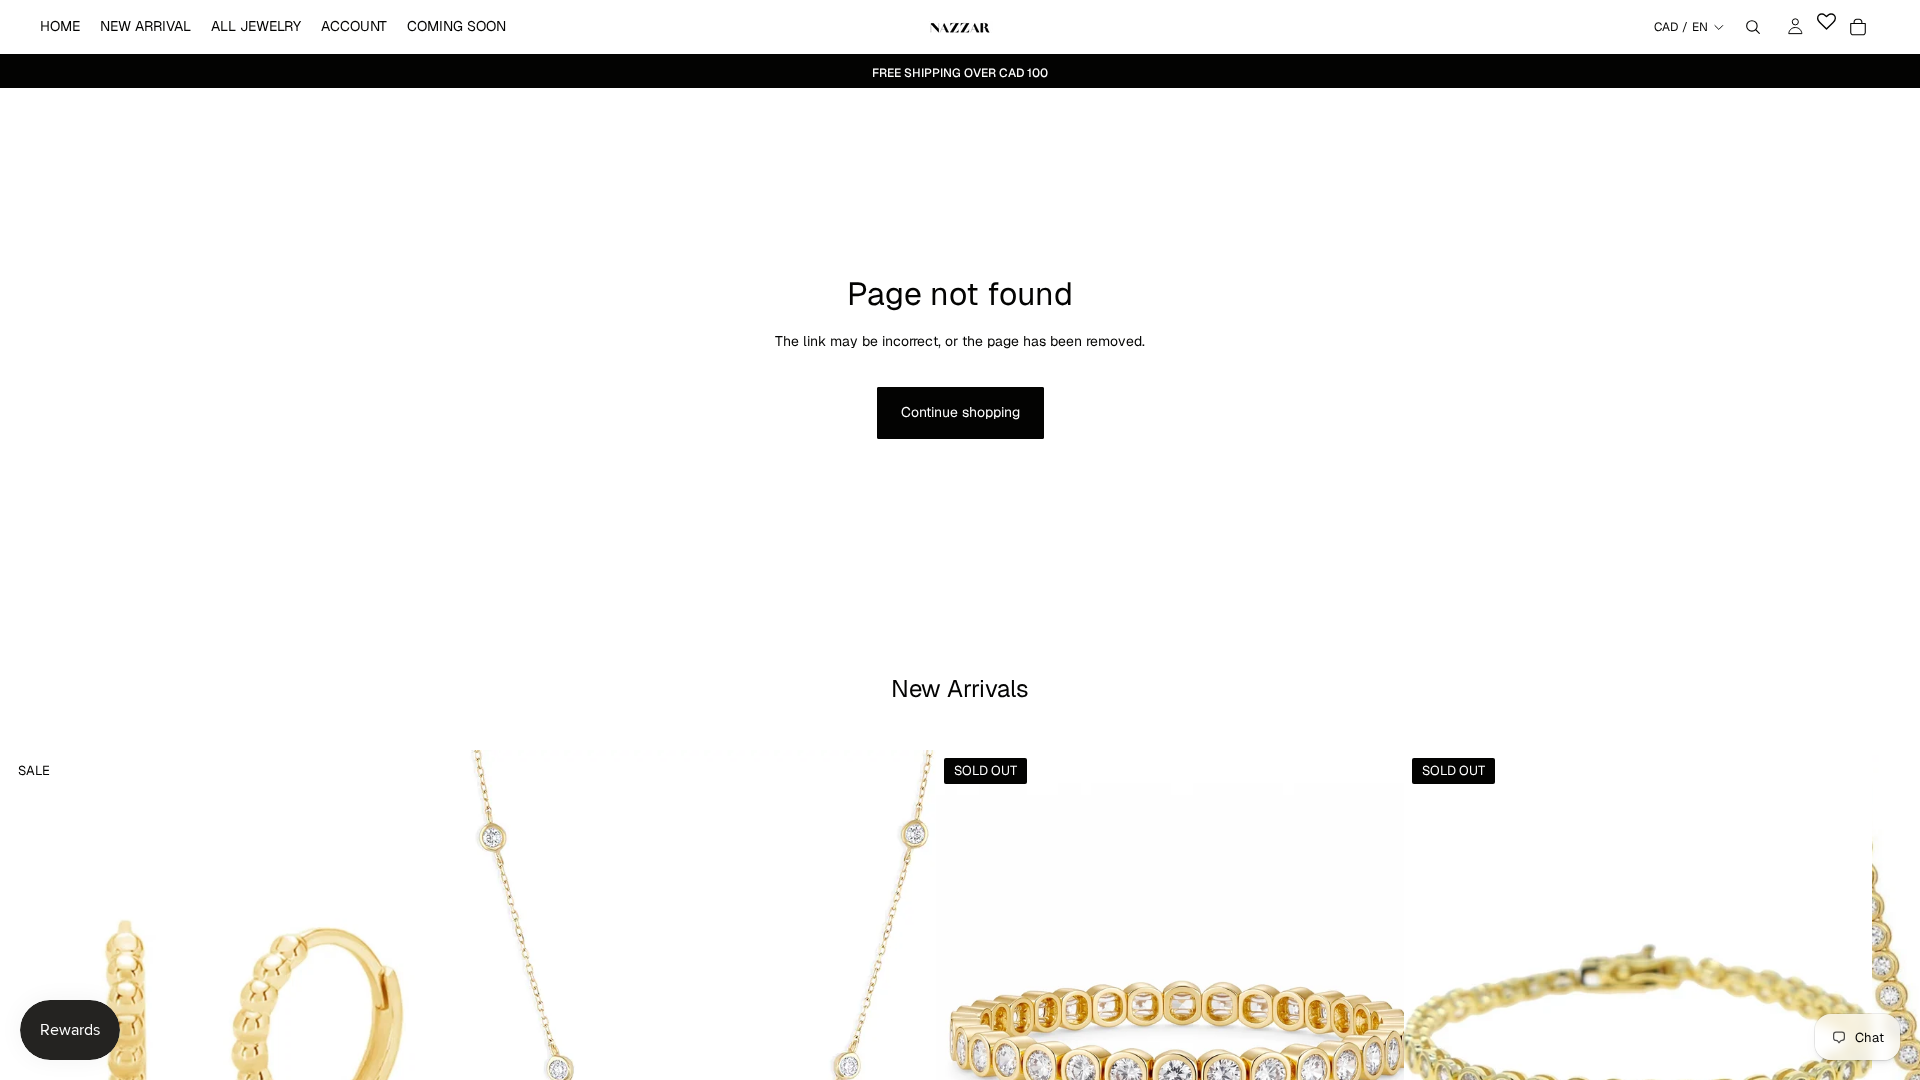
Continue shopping (960, 412)
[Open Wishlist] (1826, 27)
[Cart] (1858, 27)
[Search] (1753, 27)
